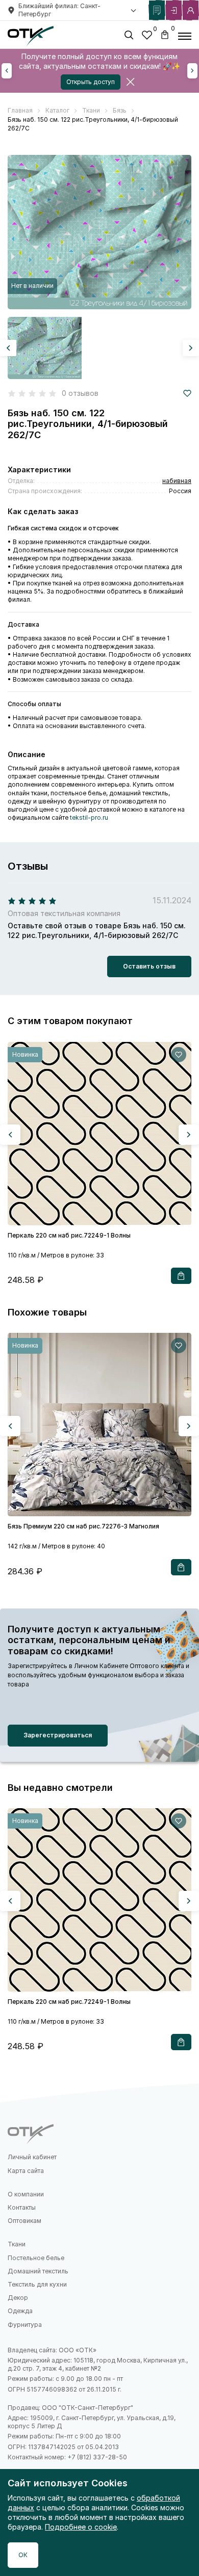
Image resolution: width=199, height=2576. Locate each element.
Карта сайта (26, 2171)
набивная (177, 481)
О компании (26, 2194)
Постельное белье (36, 2258)
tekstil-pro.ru (89, 817)
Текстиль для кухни (37, 2284)
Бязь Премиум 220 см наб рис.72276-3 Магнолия (83, 1526)
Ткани (17, 2244)
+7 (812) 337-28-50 (97, 2457)
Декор (18, 2298)
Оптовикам (24, 2221)
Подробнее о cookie (81, 2527)
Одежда (20, 2311)
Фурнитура (25, 2325)
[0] (147, 36)
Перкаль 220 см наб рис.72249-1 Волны (69, 1235)
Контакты (22, 2207)
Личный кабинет (32, 2157)
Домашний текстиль (38, 2271)
